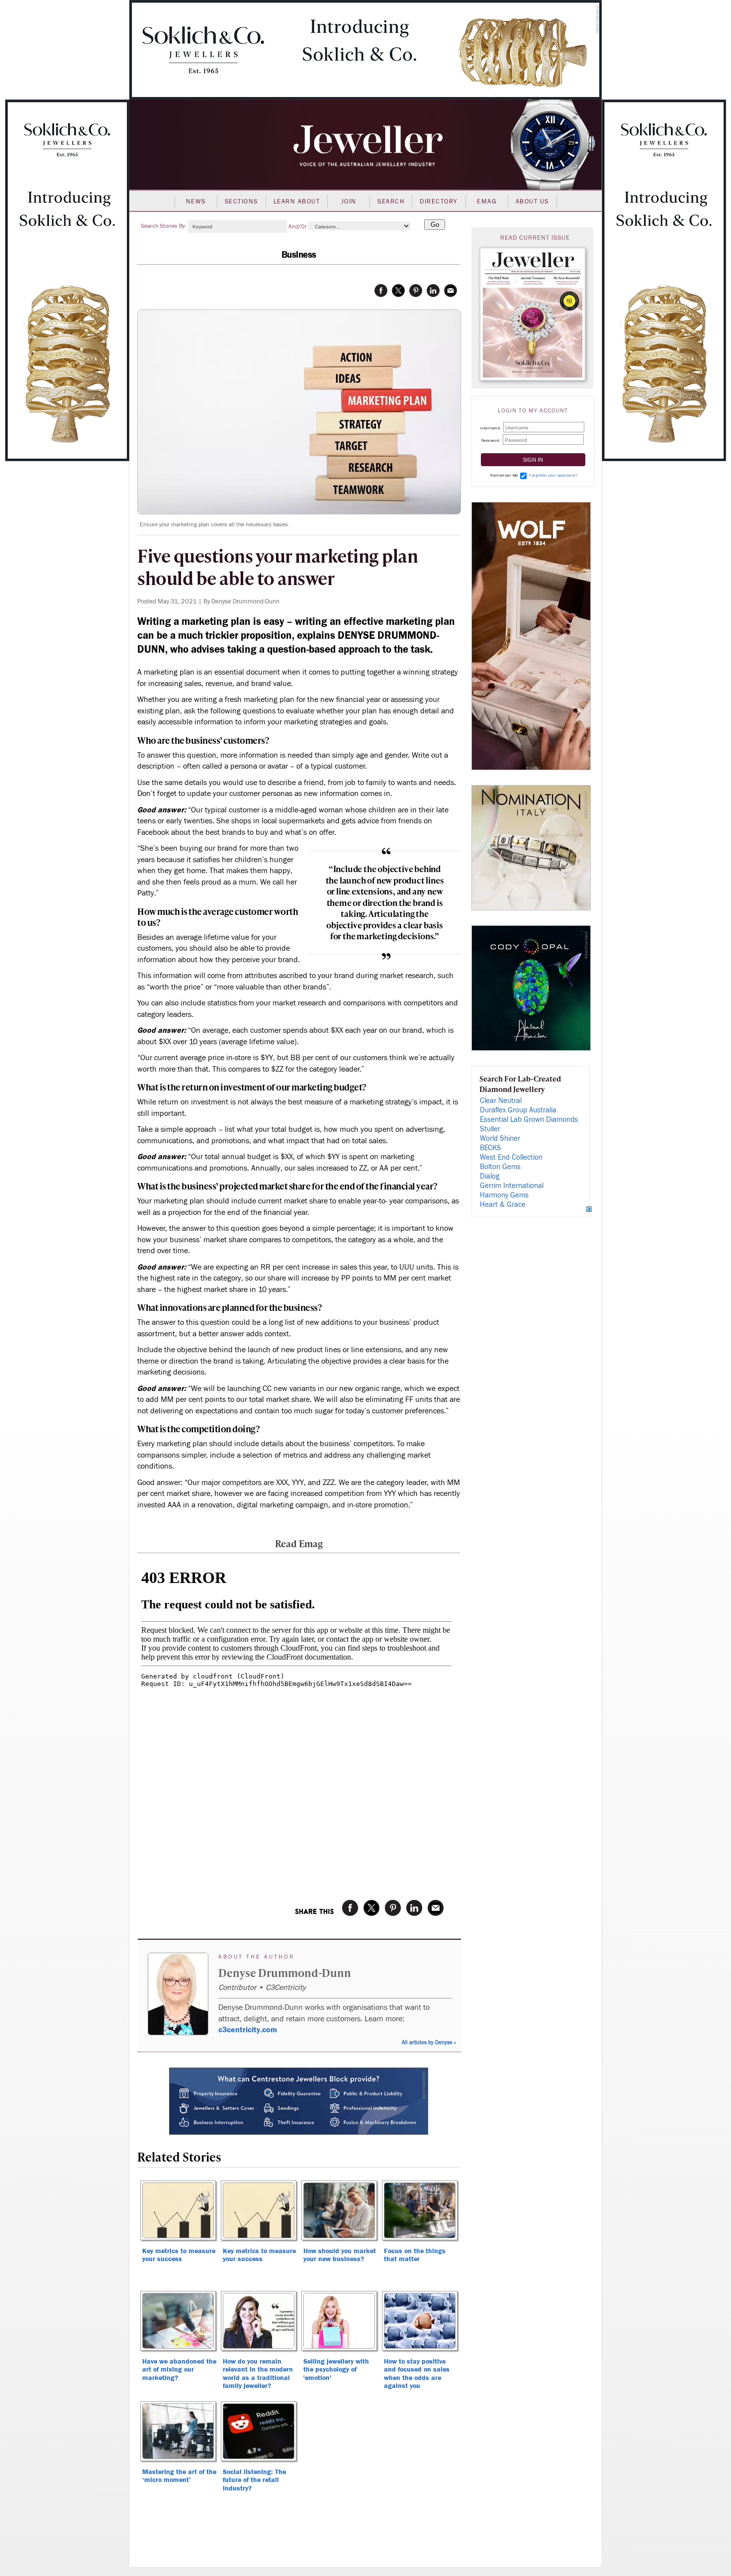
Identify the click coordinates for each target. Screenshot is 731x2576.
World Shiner (500, 1139)
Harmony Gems (504, 1195)
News (196, 201)
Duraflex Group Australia (518, 1110)
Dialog (490, 1176)
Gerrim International (512, 1186)
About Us (532, 201)
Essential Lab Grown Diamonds (529, 1120)
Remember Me (504, 475)
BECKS (491, 1148)
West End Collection (511, 1157)
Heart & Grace (503, 1205)
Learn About (297, 201)
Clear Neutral (501, 1101)
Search (391, 201)
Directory (439, 201)
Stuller (490, 1129)
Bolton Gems (500, 1167)
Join (349, 201)
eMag (487, 201)
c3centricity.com (248, 2030)
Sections (241, 201)
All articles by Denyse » (429, 2042)
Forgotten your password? (553, 475)
